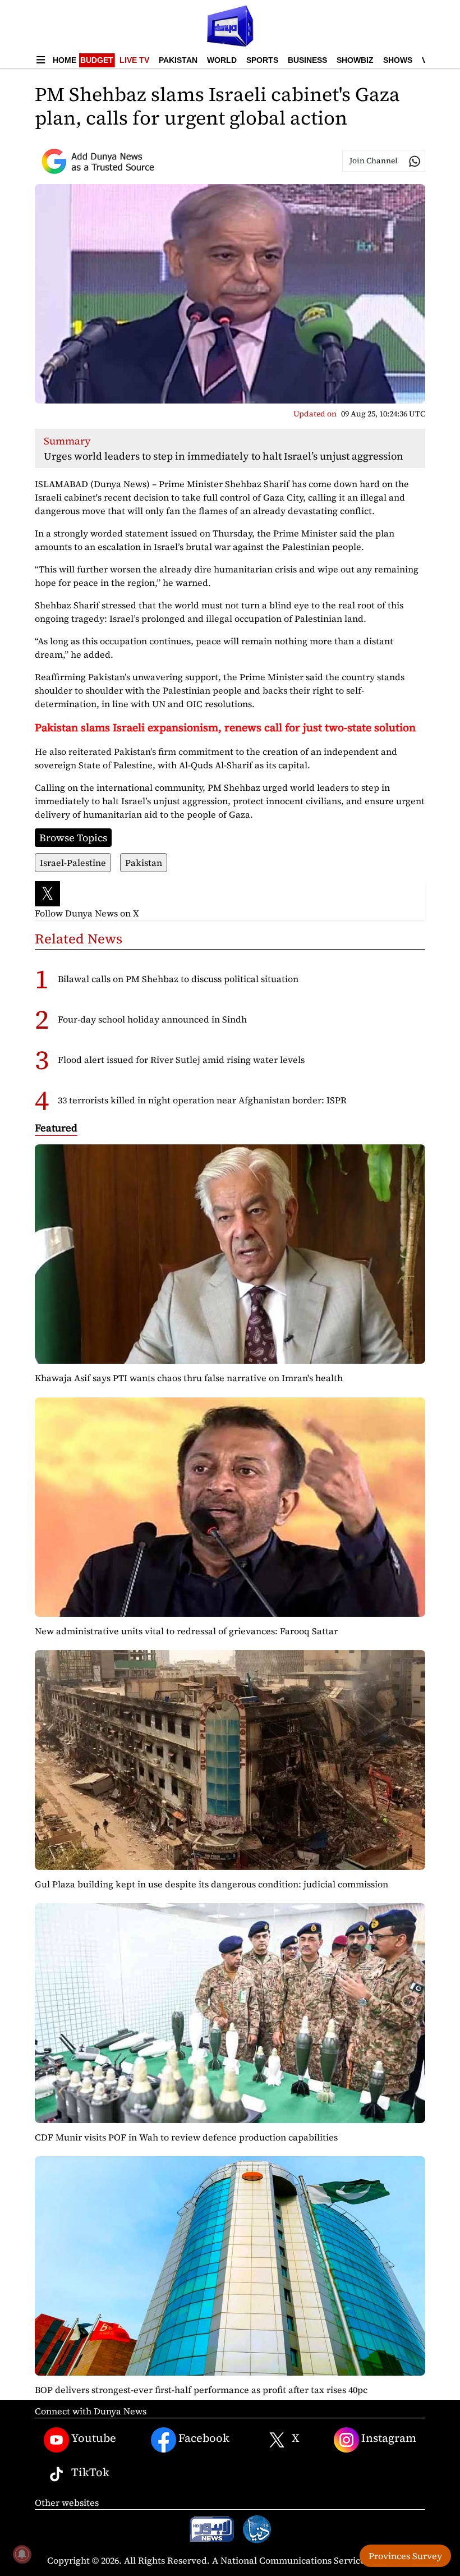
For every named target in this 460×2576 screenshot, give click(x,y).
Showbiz (355, 60)
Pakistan (178, 60)
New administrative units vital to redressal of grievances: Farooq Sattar (186, 1631)
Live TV (134, 60)
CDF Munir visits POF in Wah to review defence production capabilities (186, 2137)
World (222, 60)
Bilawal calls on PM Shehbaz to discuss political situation (178, 979)
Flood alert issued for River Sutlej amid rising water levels (181, 1060)
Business (307, 60)
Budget (97, 60)
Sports (262, 60)
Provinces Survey (405, 2556)
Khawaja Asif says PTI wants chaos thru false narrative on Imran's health (189, 1378)
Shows (398, 60)
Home (65, 60)
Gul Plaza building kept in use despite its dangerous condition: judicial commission (211, 1884)
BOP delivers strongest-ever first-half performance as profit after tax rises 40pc (201, 2390)
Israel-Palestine (73, 863)
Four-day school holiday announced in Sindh (152, 1019)
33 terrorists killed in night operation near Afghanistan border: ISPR (202, 1100)
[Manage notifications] (22, 2554)
